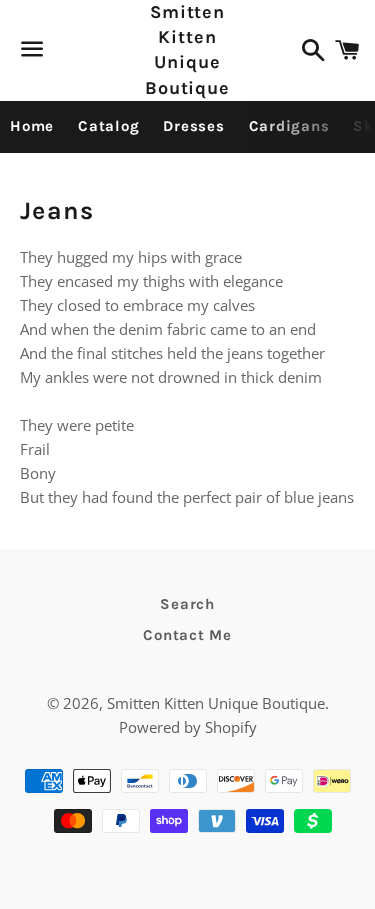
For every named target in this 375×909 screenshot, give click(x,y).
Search (187, 604)
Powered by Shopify (188, 727)
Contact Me (187, 635)
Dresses (193, 126)
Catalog (108, 126)
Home (32, 126)
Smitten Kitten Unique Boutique (187, 50)
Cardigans (289, 126)
